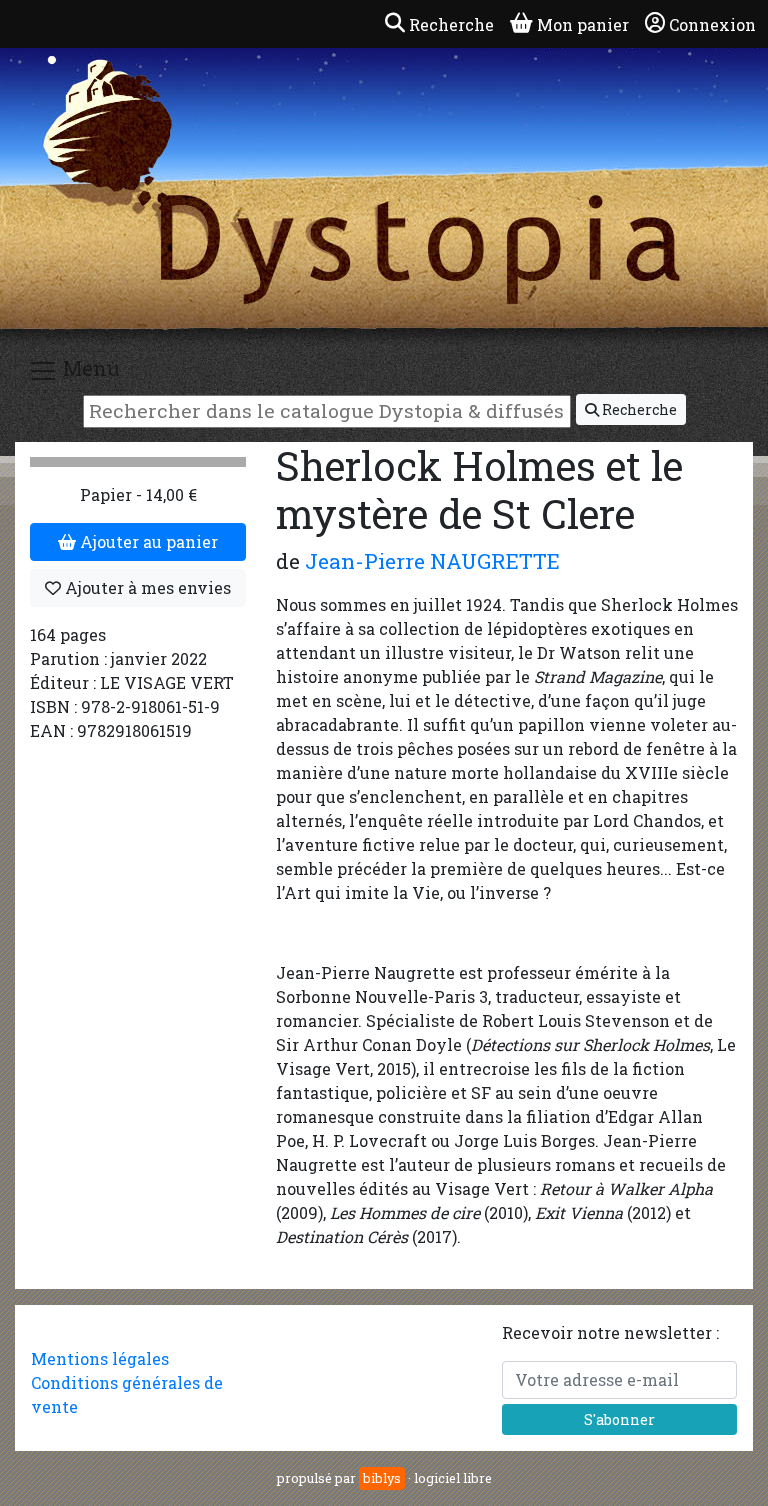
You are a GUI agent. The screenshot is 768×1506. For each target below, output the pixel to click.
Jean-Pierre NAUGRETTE (432, 561)
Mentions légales (100, 1358)
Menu (89, 368)
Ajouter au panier (147, 541)
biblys (382, 1478)
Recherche (638, 409)
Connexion (712, 24)
